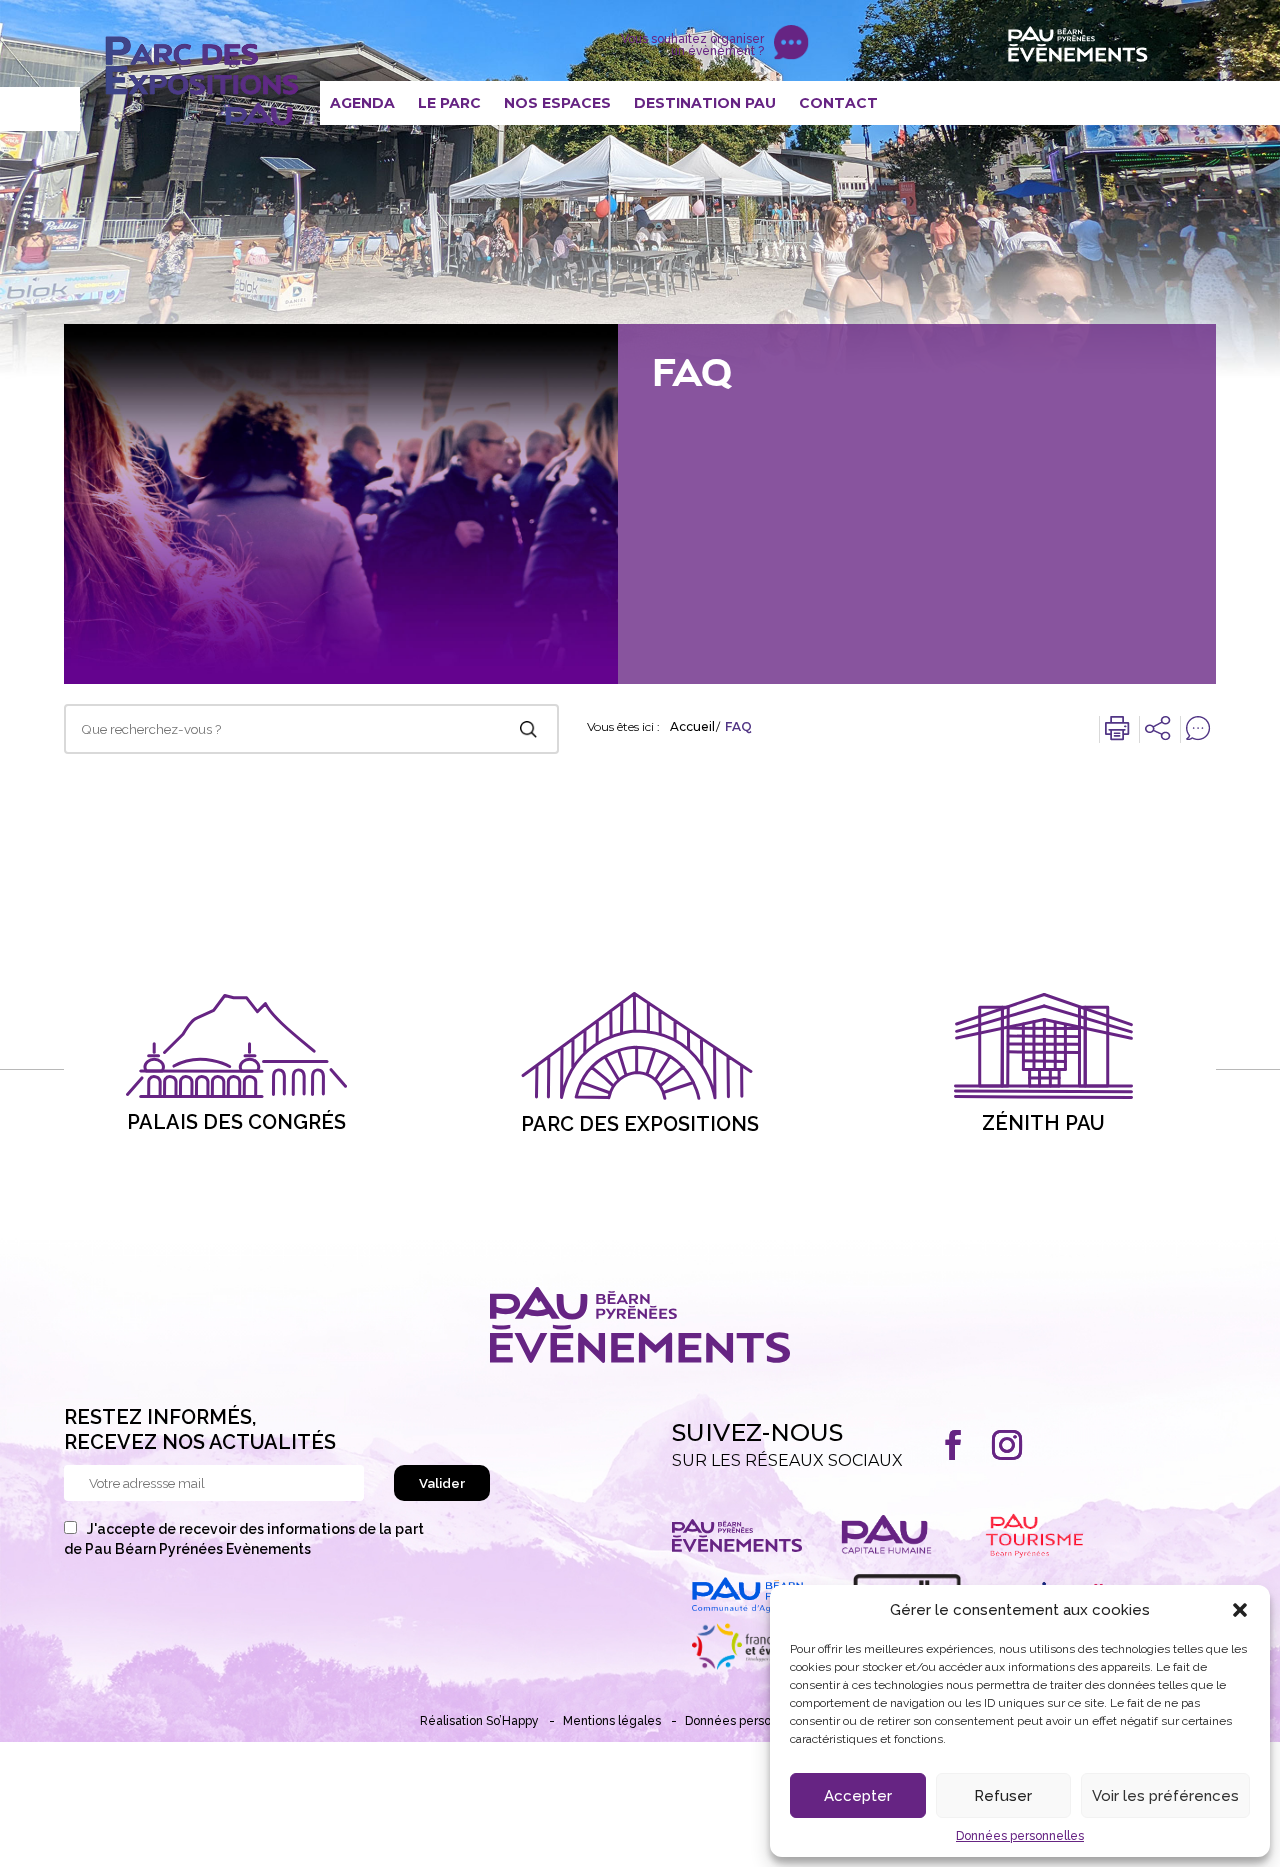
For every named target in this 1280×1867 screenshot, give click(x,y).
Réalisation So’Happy (479, 1721)
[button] (1240, 1610)
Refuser (1003, 1796)
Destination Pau (705, 103)
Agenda (362, 103)
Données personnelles (1020, 1836)
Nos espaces (557, 103)
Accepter (858, 1796)
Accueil (692, 727)
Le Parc (449, 103)
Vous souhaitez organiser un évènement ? (692, 45)
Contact (838, 103)
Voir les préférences (1165, 1796)
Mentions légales (612, 1721)
